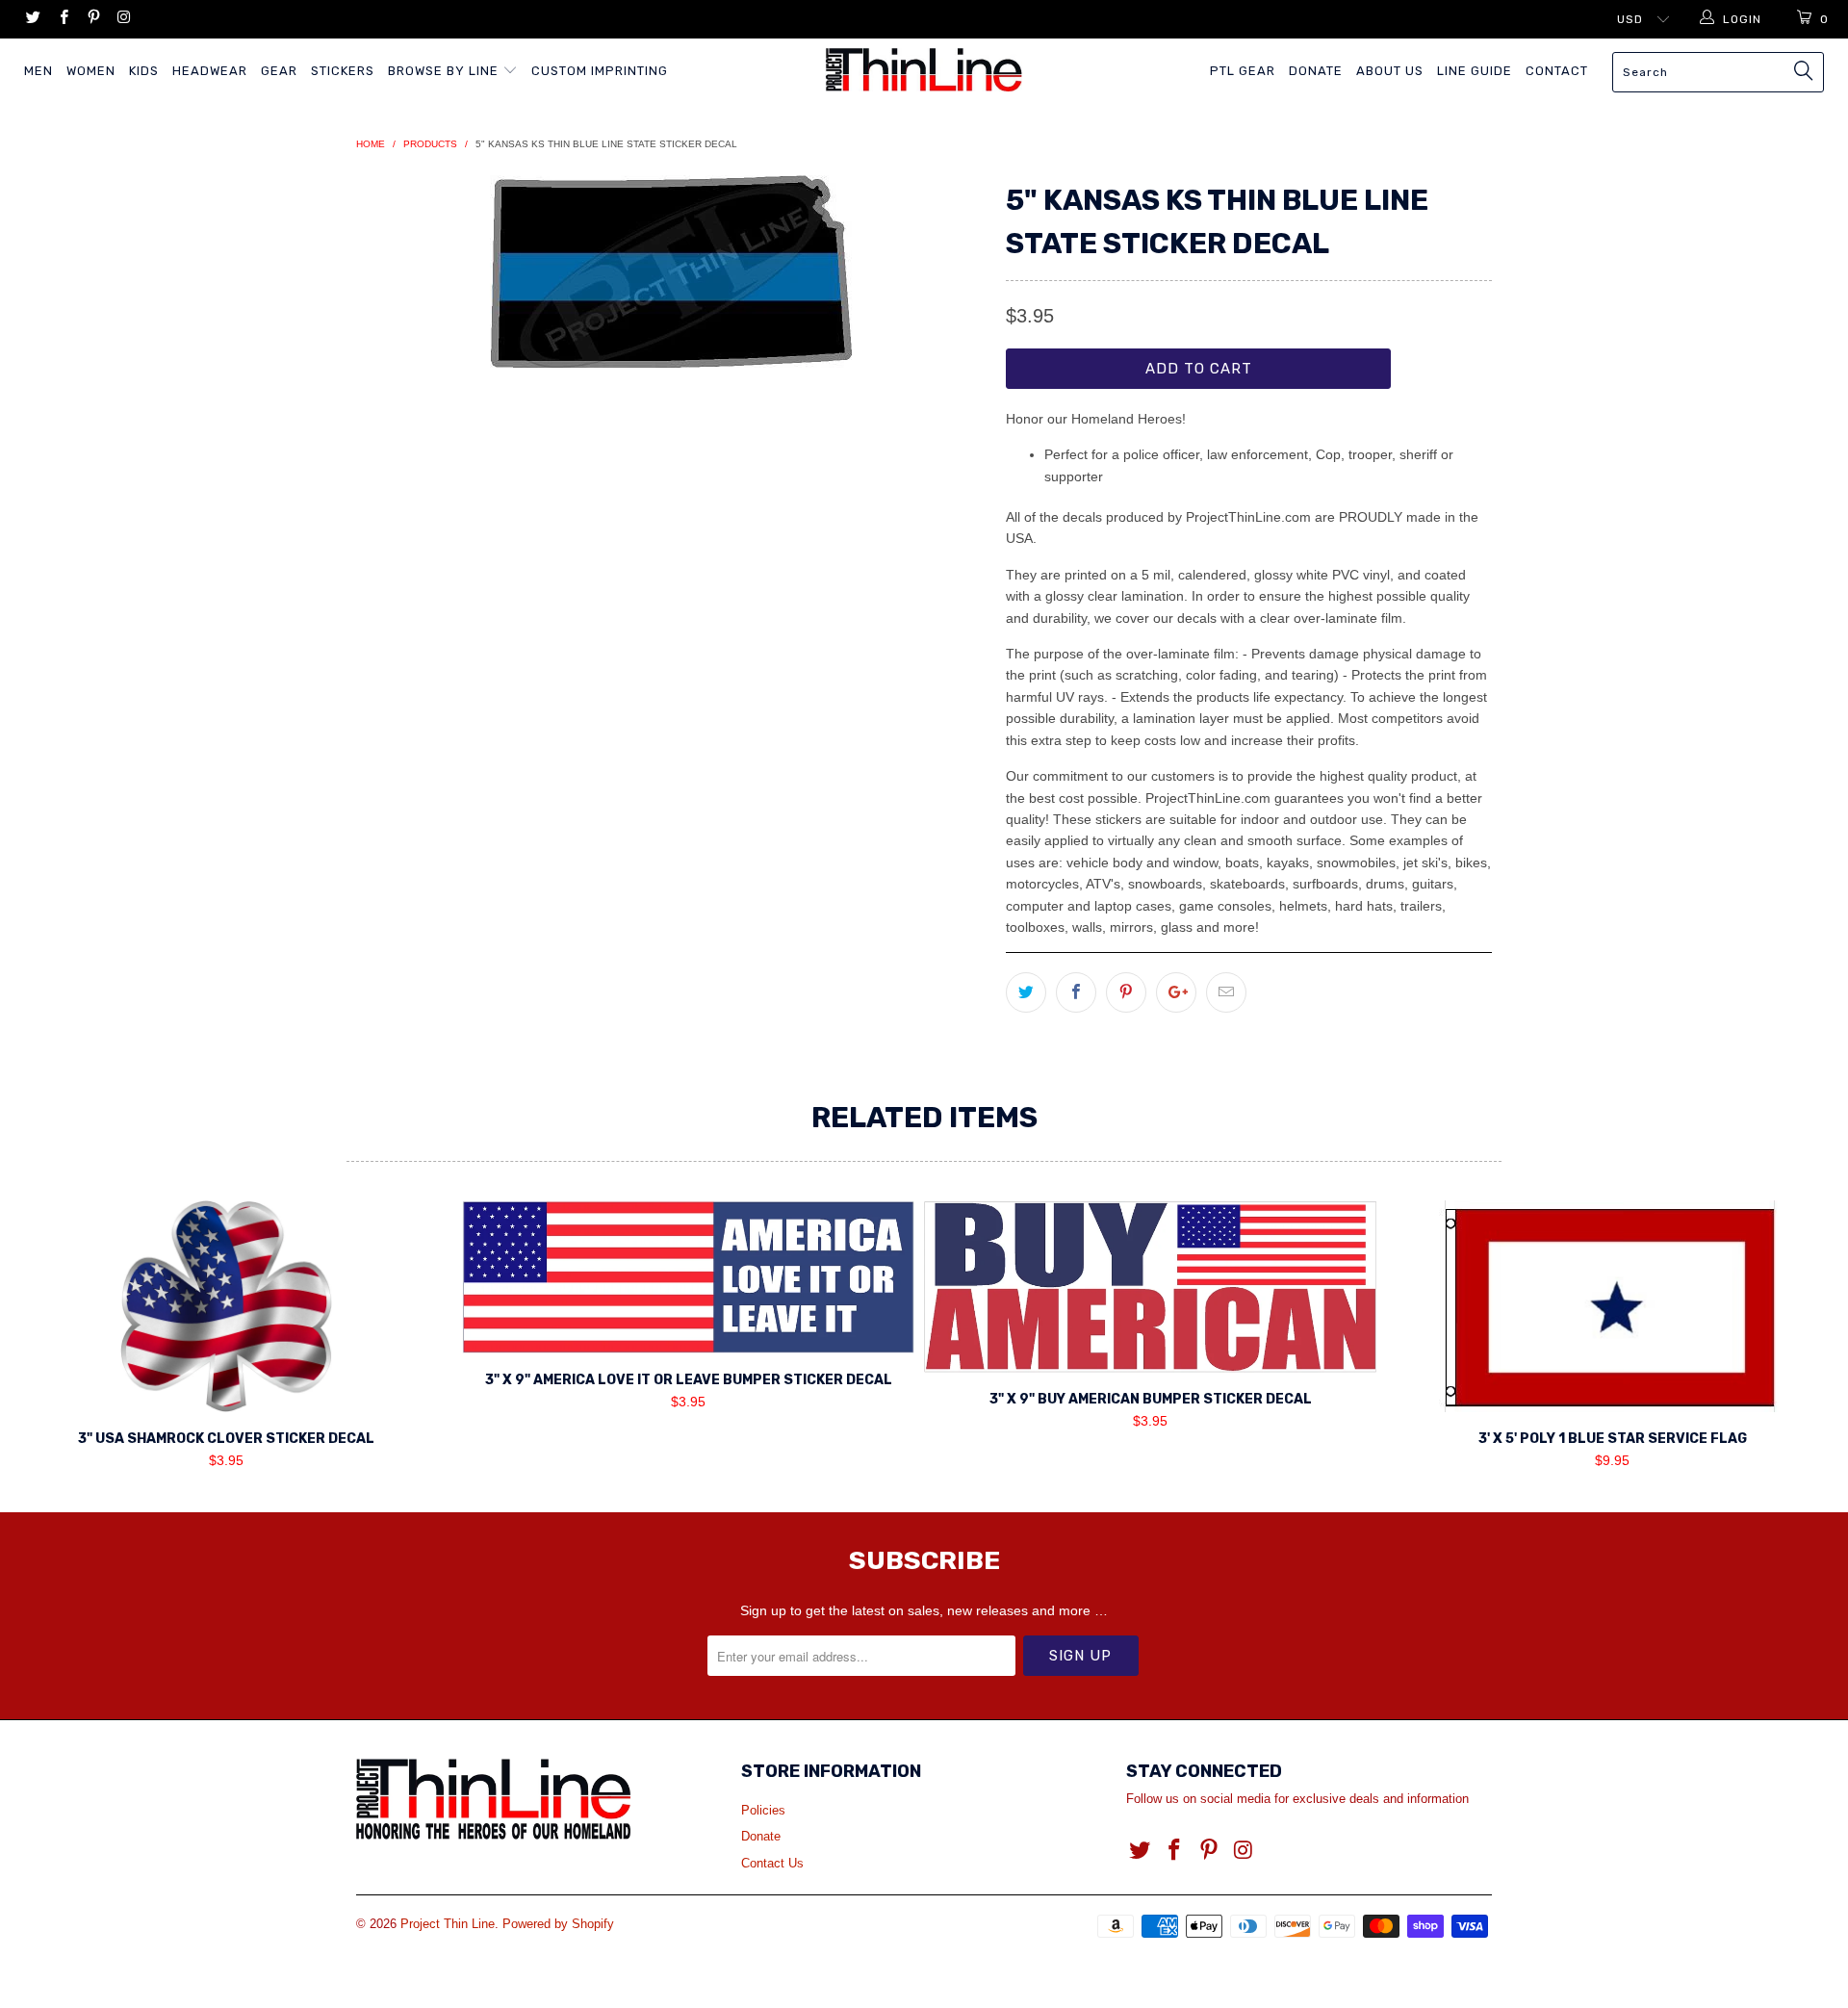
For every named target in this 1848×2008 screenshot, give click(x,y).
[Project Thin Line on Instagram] (123, 19)
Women (91, 71)
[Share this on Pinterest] (1126, 992)
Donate (1316, 71)
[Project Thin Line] (924, 70)
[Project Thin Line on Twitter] (32, 19)
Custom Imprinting (600, 71)
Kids (144, 71)
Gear (279, 71)
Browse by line (445, 71)
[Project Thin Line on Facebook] (62, 19)
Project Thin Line (448, 1924)
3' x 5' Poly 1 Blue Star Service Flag (1612, 1306)
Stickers (343, 71)
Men (38, 71)
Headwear (210, 71)
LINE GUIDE (1475, 71)
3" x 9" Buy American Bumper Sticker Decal (1150, 1287)
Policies (763, 1810)
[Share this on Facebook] (1076, 992)
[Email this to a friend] (1226, 992)
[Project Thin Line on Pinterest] (93, 19)
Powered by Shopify (558, 1924)
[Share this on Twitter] (1026, 992)
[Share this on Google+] (1176, 992)
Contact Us (772, 1863)
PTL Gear (1243, 71)
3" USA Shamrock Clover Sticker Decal (226, 1306)
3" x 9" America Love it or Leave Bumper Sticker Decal (688, 1277)
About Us (1390, 71)
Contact (1557, 71)
